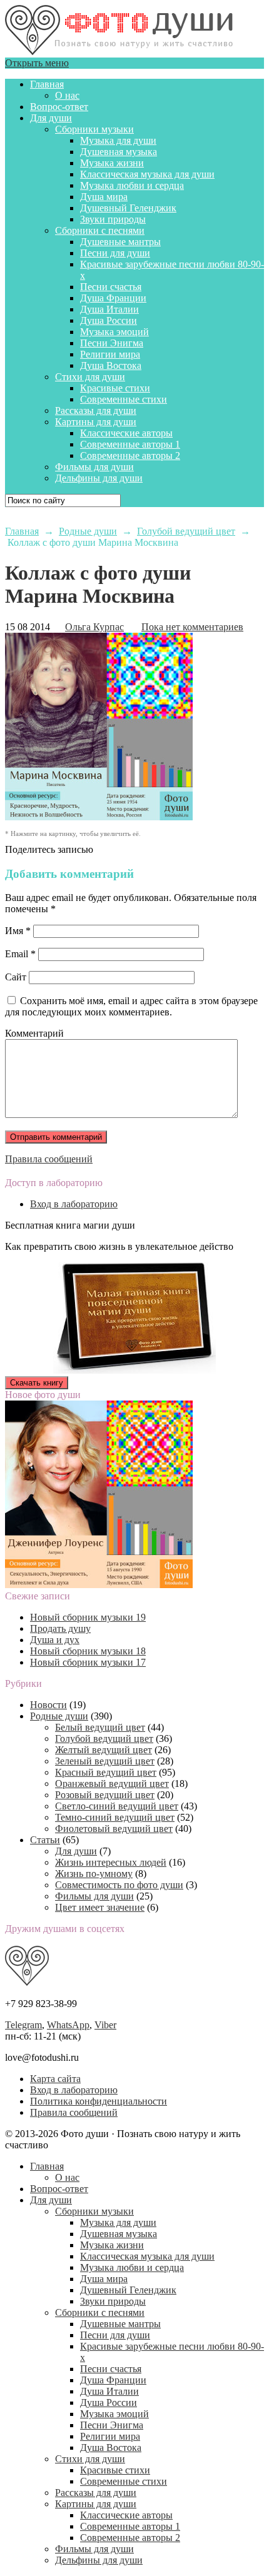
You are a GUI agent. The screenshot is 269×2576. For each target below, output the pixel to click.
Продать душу (60, 1628)
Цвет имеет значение (100, 1907)
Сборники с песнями (100, 230)
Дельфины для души (99, 478)
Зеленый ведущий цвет (105, 1761)
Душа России (109, 320)
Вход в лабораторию (74, 1204)
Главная (47, 84)
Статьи (45, 1840)
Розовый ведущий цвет (105, 1795)
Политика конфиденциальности (99, 2101)
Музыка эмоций (114, 332)
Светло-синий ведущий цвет (117, 1806)
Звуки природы (113, 219)
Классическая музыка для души (147, 174)
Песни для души (115, 253)
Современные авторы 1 (130, 444)
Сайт (16, 977)
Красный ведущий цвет (106, 1772)
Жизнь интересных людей (111, 1862)
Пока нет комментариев (192, 627)
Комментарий (34, 1033)
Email (20, 954)
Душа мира (104, 197)
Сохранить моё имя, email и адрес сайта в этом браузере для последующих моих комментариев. (131, 1006)
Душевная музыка (119, 152)
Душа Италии (109, 309)
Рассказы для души (96, 410)
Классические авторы (126, 433)
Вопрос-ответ (59, 107)
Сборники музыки (94, 129)
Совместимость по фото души (119, 1885)
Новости (48, 1705)
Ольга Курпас (94, 627)
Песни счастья (111, 287)
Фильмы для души (94, 467)
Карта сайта (55, 2079)
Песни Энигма (112, 343)
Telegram (23, 2025)
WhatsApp (68, 2025)
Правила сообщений (49, 1159)
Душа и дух (55, 1640)
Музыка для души (118, 140)
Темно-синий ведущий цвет (115, 1817)
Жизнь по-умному (94, 1874)
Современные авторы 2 (130, 455)
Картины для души (96, 422)
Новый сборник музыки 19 (88, 1617)
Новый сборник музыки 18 (88, 1651)
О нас (67, 95)
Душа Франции (113, 298)
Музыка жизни (112, 163)
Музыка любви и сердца (132, 185)
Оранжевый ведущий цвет (112, 1784)
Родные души (59, 1716)
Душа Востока (111, 365)
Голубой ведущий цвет (104, 1738)
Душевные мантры (120, 242)
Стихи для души (90, 377)
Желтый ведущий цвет (104, 1750)
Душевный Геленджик (128, 208)
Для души (51, 118)
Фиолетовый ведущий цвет (114, 1829)
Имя (18, 931)
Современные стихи (124, 399)
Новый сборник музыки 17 (88, 1662)
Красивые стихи (115, 388)
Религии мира (110, 354)
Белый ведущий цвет (100, 1727)
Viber (105, 2025)
